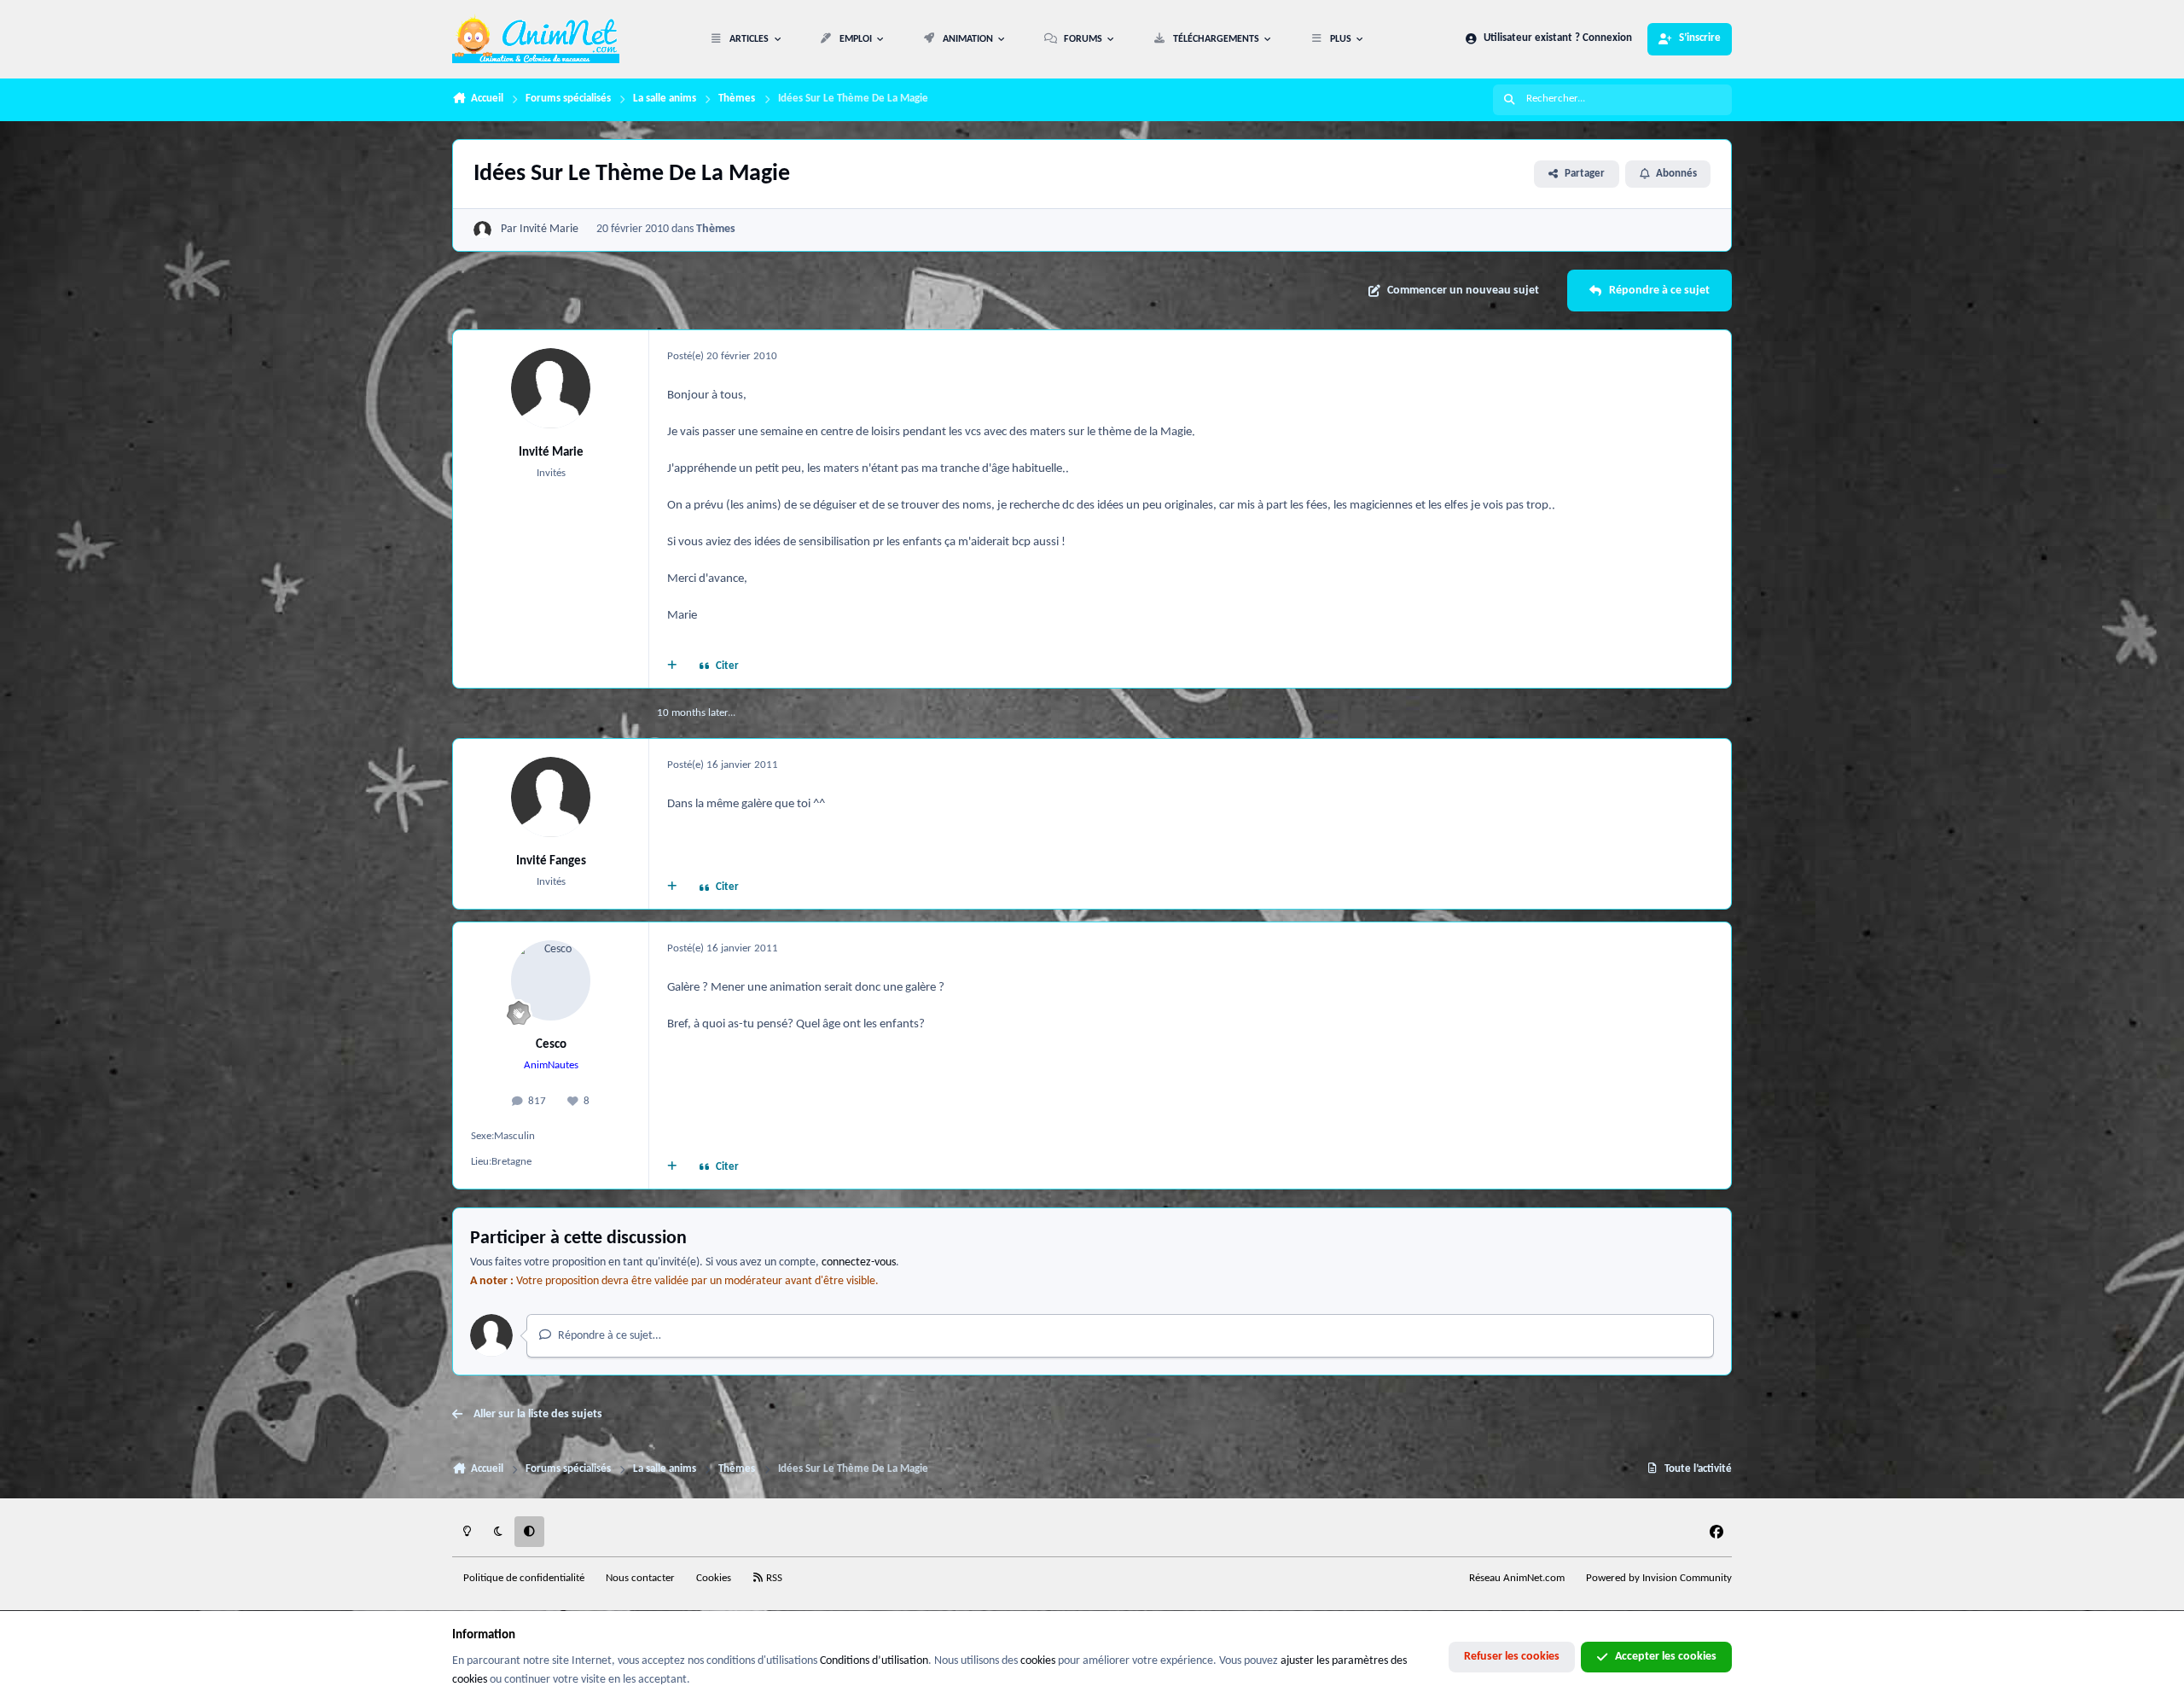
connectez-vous (859, 1262)
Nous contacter (640, 1579)
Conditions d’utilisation (874, 1661)
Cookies (714, 1579)
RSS (773, 1579)
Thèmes (716, 229)
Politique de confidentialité (524, 1579)
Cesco (551, 1044)
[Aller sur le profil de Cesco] (551, 980)
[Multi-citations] (672, 667)
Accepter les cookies (1666, 1657)
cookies (1038, 1661)
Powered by (1659, 1579)
